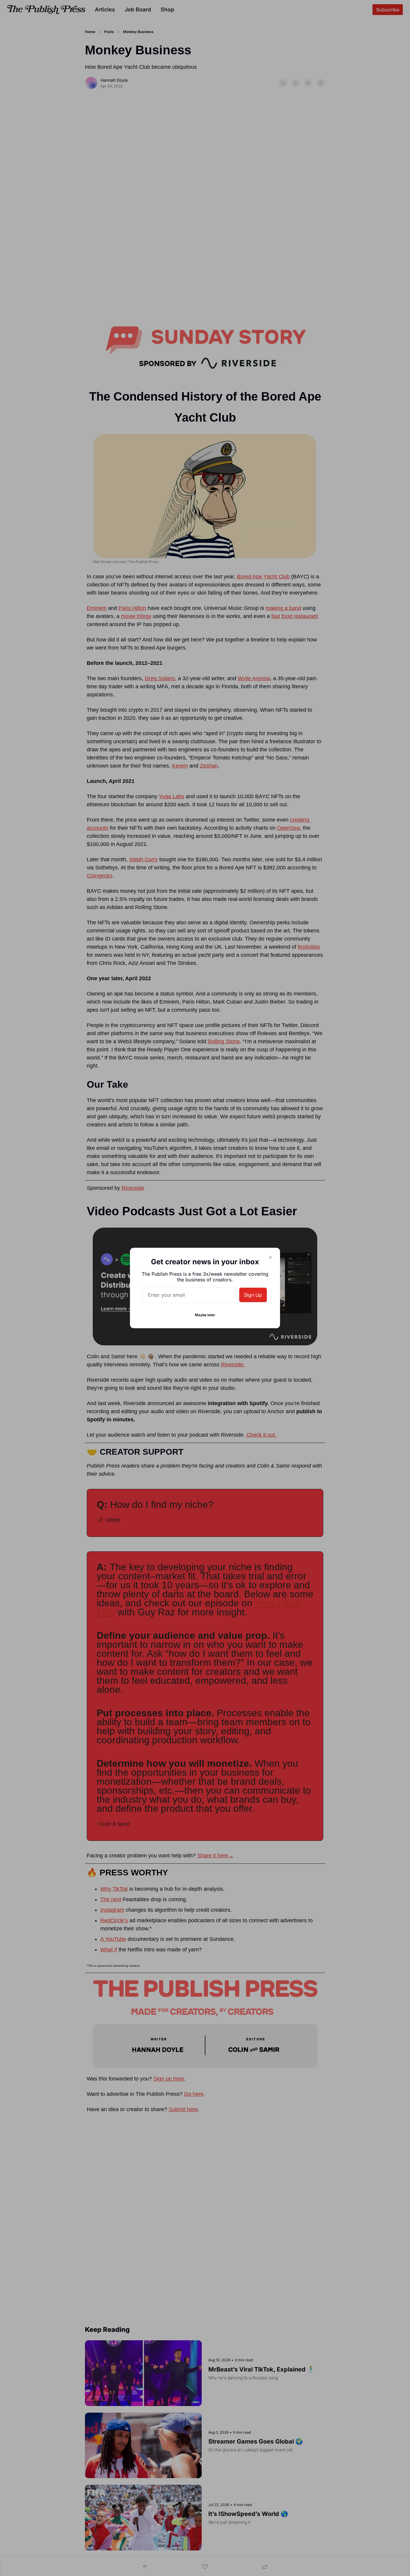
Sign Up (253, 1295)
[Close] (270, 1257)
